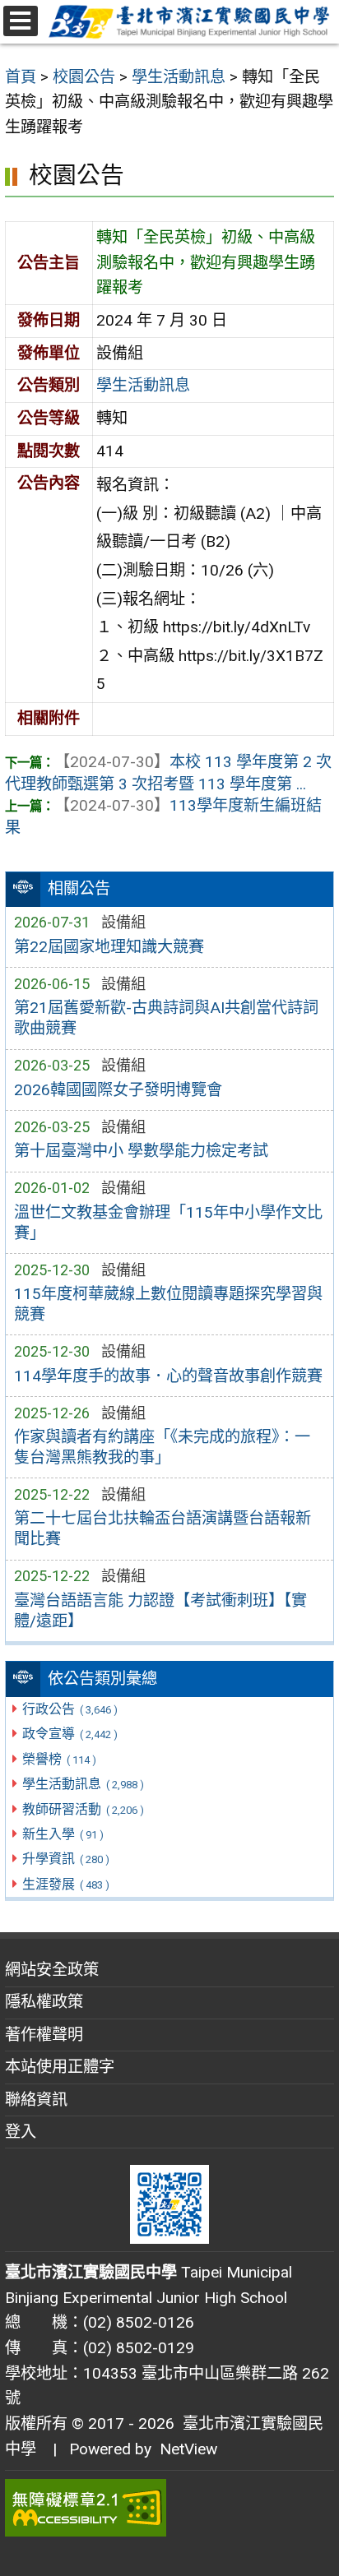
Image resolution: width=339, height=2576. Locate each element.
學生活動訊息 (83, 1784)
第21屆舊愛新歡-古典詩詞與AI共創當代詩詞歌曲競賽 (166, 1018)
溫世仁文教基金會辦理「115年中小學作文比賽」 (168, 1223)
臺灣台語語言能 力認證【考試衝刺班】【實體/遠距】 (160, 1611)
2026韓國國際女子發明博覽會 (118, 1090)
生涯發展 (65, 1884)
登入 (21, 2132)
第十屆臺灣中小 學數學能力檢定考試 (141, 1151)
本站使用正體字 (60, 2067)
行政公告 (70, 1709)
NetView (188, 2449)
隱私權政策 (44, 2002)
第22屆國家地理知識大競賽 (109, 947)
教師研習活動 (83, 1809)
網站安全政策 (52, 1970)
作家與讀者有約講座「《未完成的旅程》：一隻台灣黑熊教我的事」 (162, 1447)
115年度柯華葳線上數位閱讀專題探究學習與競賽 (168, 1304)
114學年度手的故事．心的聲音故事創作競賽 (168, 1376)
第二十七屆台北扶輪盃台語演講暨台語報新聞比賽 (163, 1528)
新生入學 (63, 1834)
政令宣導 (70, 1734)
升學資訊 (65, 1859)
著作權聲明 (44, 2035)
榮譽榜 (59, 1759)
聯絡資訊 (36, 2100)
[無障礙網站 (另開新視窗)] (169, 2508)
